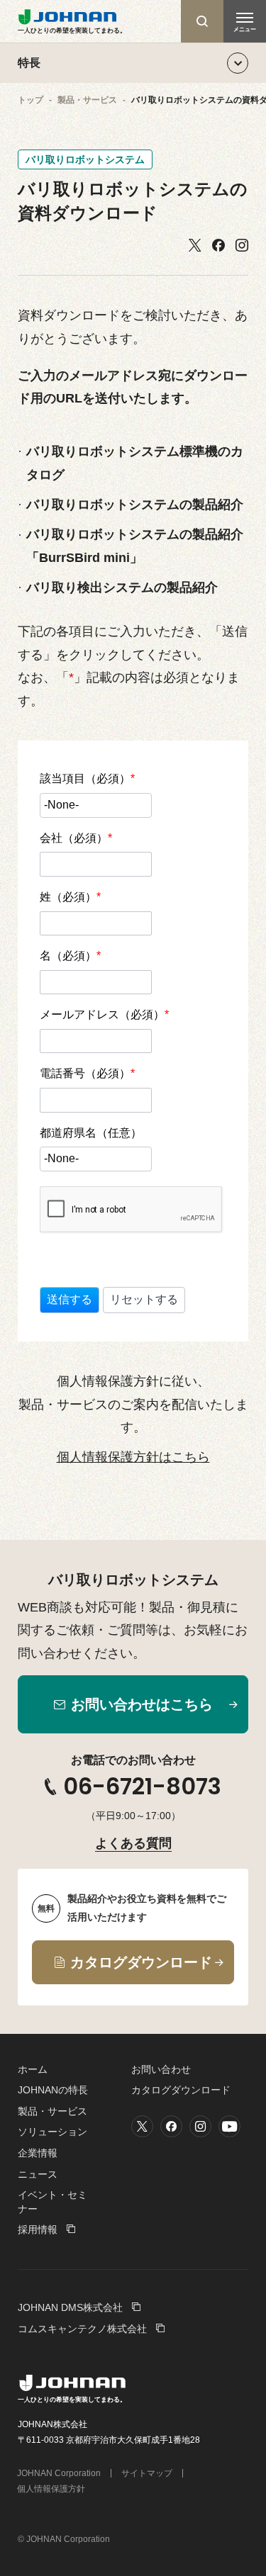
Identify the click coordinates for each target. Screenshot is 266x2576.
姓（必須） (70, 897)
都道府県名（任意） (91, 1133)
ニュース (38, 2174)
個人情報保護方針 (51, 2489)
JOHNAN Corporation (59, 2473)
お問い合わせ (161, 2069)
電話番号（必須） (87, 1073)
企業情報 (38, 2153)
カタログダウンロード (181, 2090)
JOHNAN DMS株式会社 (70, 2307)
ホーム (33, 2069)
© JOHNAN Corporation (64, 2539)
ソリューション (52, 2132)
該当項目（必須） (87, 778)
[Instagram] (242, 246)
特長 (29, 63)
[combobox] (96, 805)
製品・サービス (52, 2111)
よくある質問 (133, 1843)
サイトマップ (147, 2473)
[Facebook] (218, 246)
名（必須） (70, 956)
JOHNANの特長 (53, 2090)
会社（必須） (76, 838)
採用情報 (38, 2229)
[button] (70, 1300)
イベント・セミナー (52, 2202)
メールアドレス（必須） (104, 1014)
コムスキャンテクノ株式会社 (82, 2329)
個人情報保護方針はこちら (133, 1457)
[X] (195, 246)
